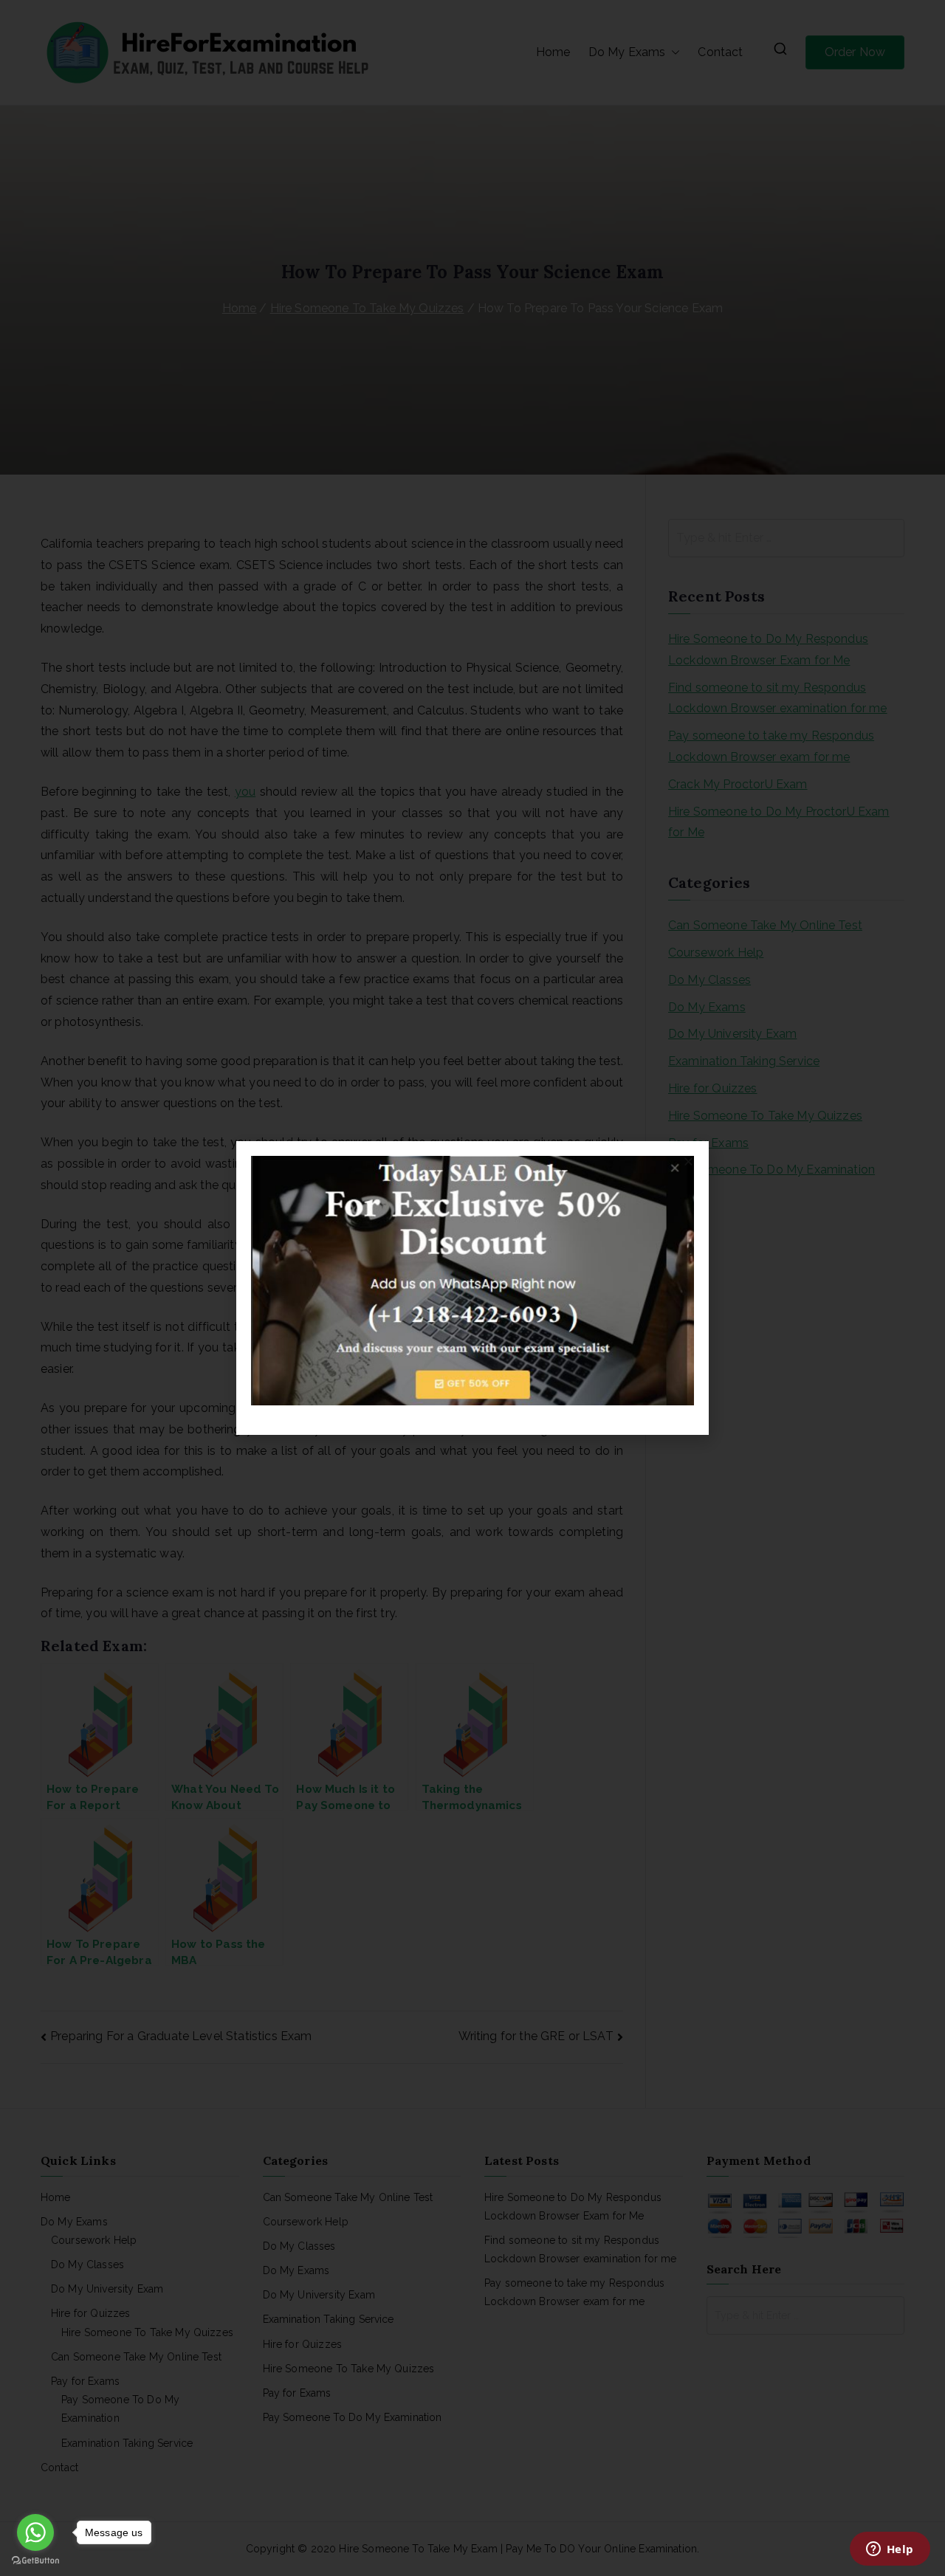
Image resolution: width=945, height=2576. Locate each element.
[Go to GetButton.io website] (35, 2561)
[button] (688, 1161)
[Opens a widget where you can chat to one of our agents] (890, 2550)
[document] (472, 1288)
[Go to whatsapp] (35, 2532)
